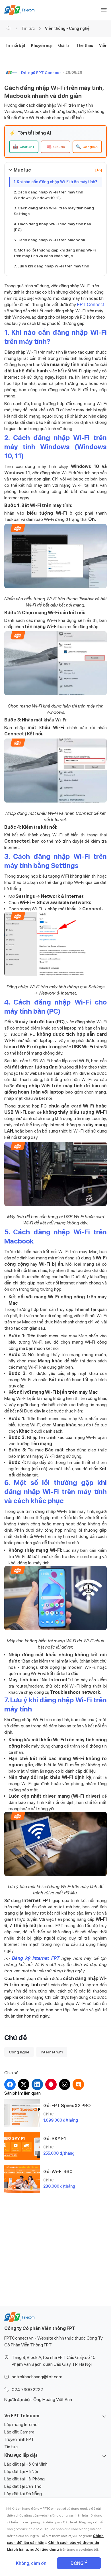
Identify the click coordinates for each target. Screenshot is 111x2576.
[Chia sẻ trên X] (24, 2084)
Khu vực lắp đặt (21, 2455)
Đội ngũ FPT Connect (41, 73)
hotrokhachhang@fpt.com (37, 2377)
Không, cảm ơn (31, 2563)
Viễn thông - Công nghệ (67, 28)
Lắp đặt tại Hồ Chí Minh (26, 2464)
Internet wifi (52, 2052)
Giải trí (64, 46)
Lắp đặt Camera (19, 2432)
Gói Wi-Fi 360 (58, 2172)
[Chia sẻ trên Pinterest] (51, 2084)
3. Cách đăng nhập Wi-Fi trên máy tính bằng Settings (54, 211)
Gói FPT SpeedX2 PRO (67, 2106)
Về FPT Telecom (22, 2416)
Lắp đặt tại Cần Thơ (23, 2486)
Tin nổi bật (15, 46)
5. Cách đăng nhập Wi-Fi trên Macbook (50, 240)
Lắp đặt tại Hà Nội (21, 2472)
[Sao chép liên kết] (78, 2084)
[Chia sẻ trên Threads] (65, 2084)
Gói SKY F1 (55, 2139)
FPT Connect (90, 305)
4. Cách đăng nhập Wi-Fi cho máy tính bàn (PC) (52, 227)
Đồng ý (79, 2563)
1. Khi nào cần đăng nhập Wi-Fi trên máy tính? (55, 182)
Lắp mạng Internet (22, 2425)
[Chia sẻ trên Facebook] (10, 2084)
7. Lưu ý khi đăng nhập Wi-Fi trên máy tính (51, 266)
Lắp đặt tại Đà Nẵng (23, 2494)
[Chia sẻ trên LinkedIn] (37, 2084)
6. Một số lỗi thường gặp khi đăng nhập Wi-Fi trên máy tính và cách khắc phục (55, 253)
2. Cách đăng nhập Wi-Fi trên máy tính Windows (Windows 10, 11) (48, 195)
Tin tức (28, 28)
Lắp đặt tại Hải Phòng (24, 2479)
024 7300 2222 (27, 2390)
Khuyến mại (42, 46)
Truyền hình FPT (19, 2439)
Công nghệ (19, 2052)
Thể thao (85, 46)
